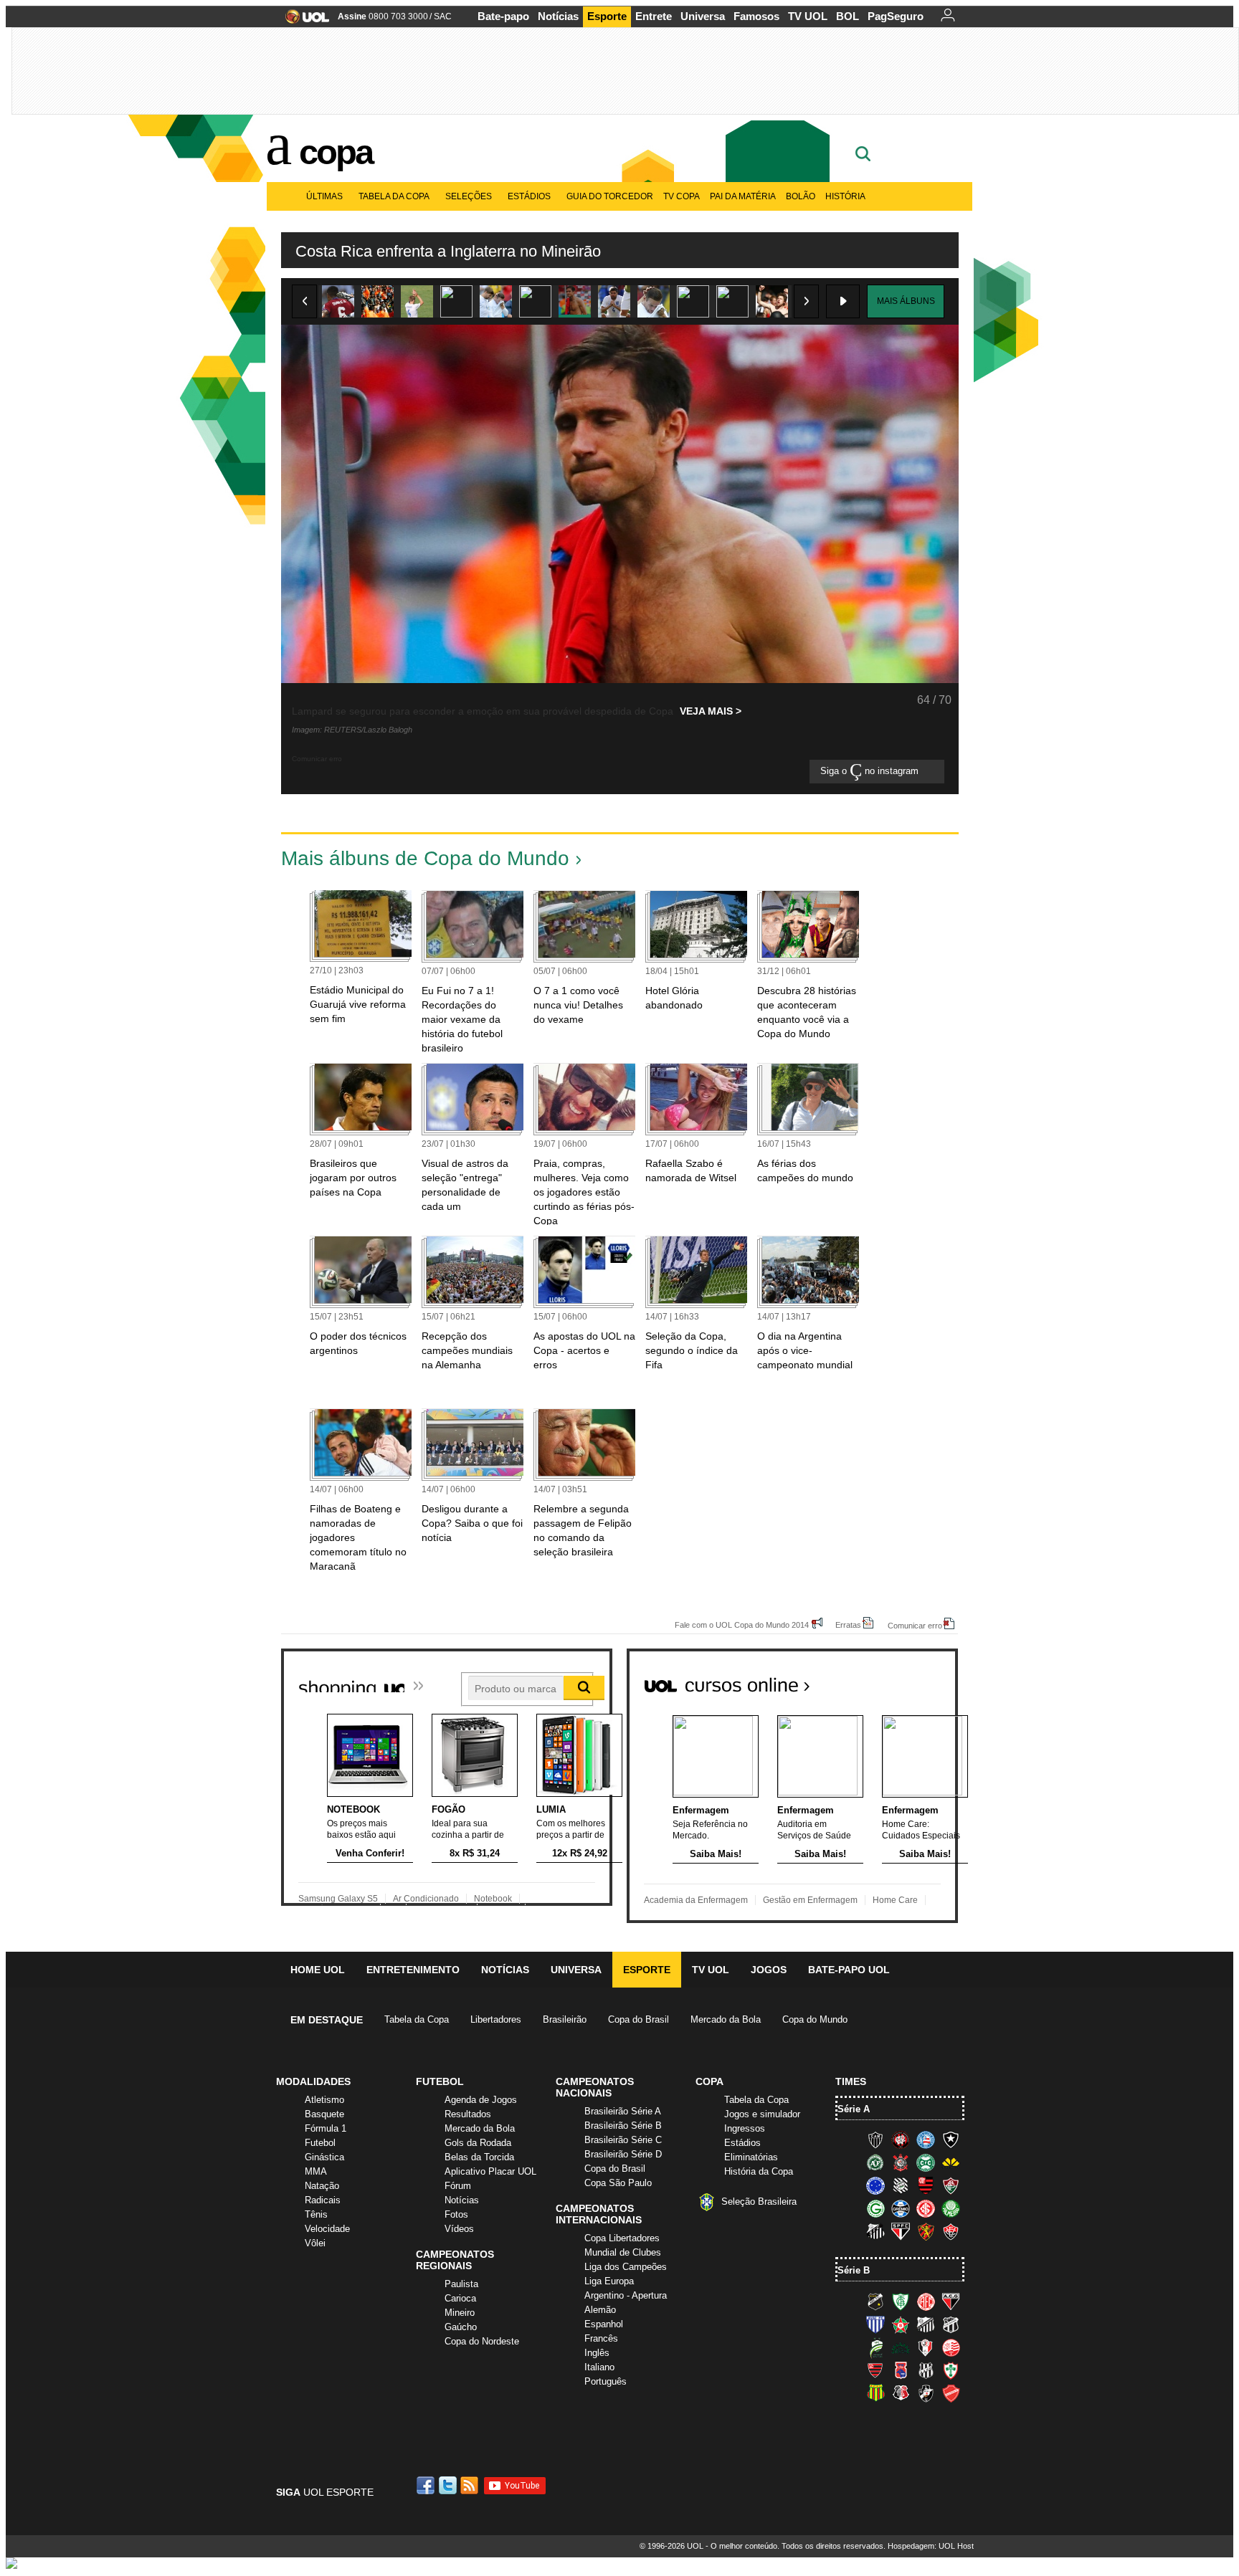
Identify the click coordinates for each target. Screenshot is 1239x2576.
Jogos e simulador (762, 2114)
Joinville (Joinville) (926, 2347)
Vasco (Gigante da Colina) (926, 2393)
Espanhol (604, 2324)
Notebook (493, 1899)
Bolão (801, 196)
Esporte (607, 16)
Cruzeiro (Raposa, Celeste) (875, 2185)
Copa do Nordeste (482, 2341)
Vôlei (315, 2243)
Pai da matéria (743, 196)
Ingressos (745, 2128)
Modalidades (313, 2081)
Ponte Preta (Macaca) (926, 2370)
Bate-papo (503, 16)
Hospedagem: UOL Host (931, 2546)
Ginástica (324, 2157)
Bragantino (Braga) (926, 2324)
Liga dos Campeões (626, 2267)
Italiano (599, 2367)
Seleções (469, 196)
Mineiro (460, 2313)
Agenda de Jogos (481, 2100)
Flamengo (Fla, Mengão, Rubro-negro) (926, 2185)
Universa (703, 16)
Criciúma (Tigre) (951, 2162)
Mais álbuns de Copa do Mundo (425, 858)
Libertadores (496, 2019)
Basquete (324, 2114)
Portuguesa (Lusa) (951, 2370)
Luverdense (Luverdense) (875, 2347)
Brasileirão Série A (623, 2111)
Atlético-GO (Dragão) (951, 2301)
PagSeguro (896, 16)
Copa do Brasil (639, 2019)
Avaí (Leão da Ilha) (875, 2324)
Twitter (449, 2485)
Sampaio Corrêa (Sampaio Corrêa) (875, 2393)
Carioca (460, 2298)
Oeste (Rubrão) (875, 2370)
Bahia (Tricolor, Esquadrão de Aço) (926, 2139)
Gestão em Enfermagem (810, 1900)
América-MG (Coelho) (901, 2301)
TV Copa (682, 196)
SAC (443, 16)
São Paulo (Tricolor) (901, 2231)
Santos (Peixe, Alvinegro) (875, 2231)
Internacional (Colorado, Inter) (926, 2208)
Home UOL (318, 1970)
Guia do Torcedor (610, 196)
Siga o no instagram (871, 772)
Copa (336, 152)
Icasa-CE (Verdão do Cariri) (901, 2347)
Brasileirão (565, 2019)
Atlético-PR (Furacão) (901, 2139)
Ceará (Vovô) (951, 2324)
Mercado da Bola (726, 2019)
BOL (848, 16)
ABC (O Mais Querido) (875, 2301)
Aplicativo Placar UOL (490, 2171)
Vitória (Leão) (951, 2231)
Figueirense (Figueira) (901, 2185)
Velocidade (327, 2229)
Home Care (895, 1900)
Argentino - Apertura (626, 2295)
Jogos (769, 1970)
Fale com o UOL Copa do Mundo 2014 (742, 1625)
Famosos (756, 16)
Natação (322, 2186)
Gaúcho (461, 2327)
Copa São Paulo (618, 2183)
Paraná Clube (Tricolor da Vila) (901, 2370)
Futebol (320, 2143)
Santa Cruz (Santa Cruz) (901, 2393)
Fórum (458, 2186)
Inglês (597, 2353)
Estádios (529, 196)
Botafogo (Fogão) (951, 2139)
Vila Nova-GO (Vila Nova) (951, 2393)
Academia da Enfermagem (696, 1900)
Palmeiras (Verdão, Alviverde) (951, 2208)
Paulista (461, 2284)
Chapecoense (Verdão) (875, 2162)
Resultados (468, 2114)
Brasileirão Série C (623, 2140)
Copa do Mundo (815, 2019)
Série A (854, 2109)
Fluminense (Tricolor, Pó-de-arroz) (951, 2185)
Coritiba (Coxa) (926, 2162)
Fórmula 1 (326, 2128)
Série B (854, 2270)
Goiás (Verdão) (875, 2208)
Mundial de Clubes (623, 2252)
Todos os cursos (909, 1679)
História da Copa (759, 2171)
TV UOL (808, 16)
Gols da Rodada (478, 2143)
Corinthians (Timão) (901, 2162)
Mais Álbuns (906, 301)
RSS (470, 2485)
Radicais (323, 2200)
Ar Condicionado (426, 1899)
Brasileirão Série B (623, 2126)
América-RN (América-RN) (926, 2301)
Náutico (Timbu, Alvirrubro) (951, 2347)
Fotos (456, 2214)
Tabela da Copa (394, 196)
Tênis (316, 2214)
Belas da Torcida (479, 2157)
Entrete (654, 16)
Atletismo (324, 2100)
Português (606, 2381)
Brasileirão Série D (623, 2154)
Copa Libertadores (622, 2238)
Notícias (558, 16)
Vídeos (459, 2229)
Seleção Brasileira (759, 2201)
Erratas (848, 1625)
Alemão (600, 2310)
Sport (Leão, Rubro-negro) (926, 2231)
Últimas (324, 196)
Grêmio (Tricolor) (901, 2208)
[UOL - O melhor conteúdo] (303, 21)
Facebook (427, 2485)
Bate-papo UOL (849, 1970)
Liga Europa (609, 2281)
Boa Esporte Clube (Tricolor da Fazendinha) (901, 2324)
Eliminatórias (751, 2157)
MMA (316, 2171)
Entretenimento (413, 1970)
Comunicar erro (915, 1625)
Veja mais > (711, 711)
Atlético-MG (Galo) (875, 2139)
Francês (601, 2338)
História (845, 196)
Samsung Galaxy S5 (338, 1899)
